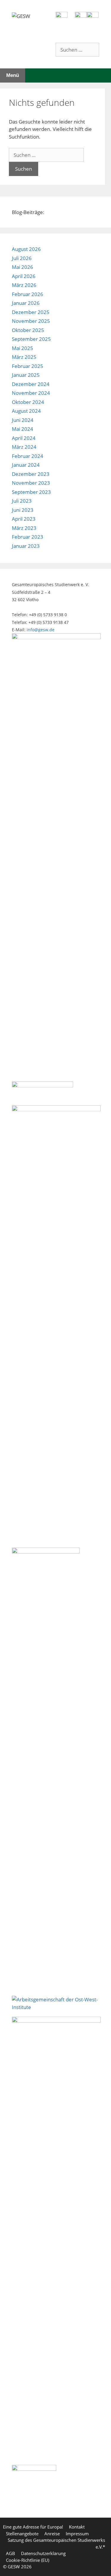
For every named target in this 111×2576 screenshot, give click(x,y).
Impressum (77, 2534)
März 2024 (24, 447)
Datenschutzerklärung (43, 2553)
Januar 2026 (26, 303)
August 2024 (26, 411)
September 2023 (31, 492)
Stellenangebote (22, 2534)
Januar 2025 (26, 375)
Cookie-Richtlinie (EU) (28, 2560)
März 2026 (24, 285)
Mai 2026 (22, 267)
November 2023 (31, 483)
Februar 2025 (28, 366)
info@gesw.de (41, 630)
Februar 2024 (28, 456)
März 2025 (24, 357)
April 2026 (24, 276)
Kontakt (77, 2527)
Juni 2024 (23, 420)
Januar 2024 (26, 465)
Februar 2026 (28, 294)
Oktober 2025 (28, 330)
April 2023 (24, 519)
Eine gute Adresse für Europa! (33, 2527)
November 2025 (31, 321)
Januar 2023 (26, 546)
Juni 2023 (23, 510)
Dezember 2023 (31, 474)
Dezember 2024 (31, 384)
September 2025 (31, 339)
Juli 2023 (22, 501)
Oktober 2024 (28, 402)
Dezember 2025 (31, 312)
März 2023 (24, 528)
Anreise (52, 2534)
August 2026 (26, 249)
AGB (11, 2553)
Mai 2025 (22, 348)
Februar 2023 (28, 537)
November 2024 (31, 393)
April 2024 (24, 438)
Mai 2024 (22, 429)
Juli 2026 (22, 258)
